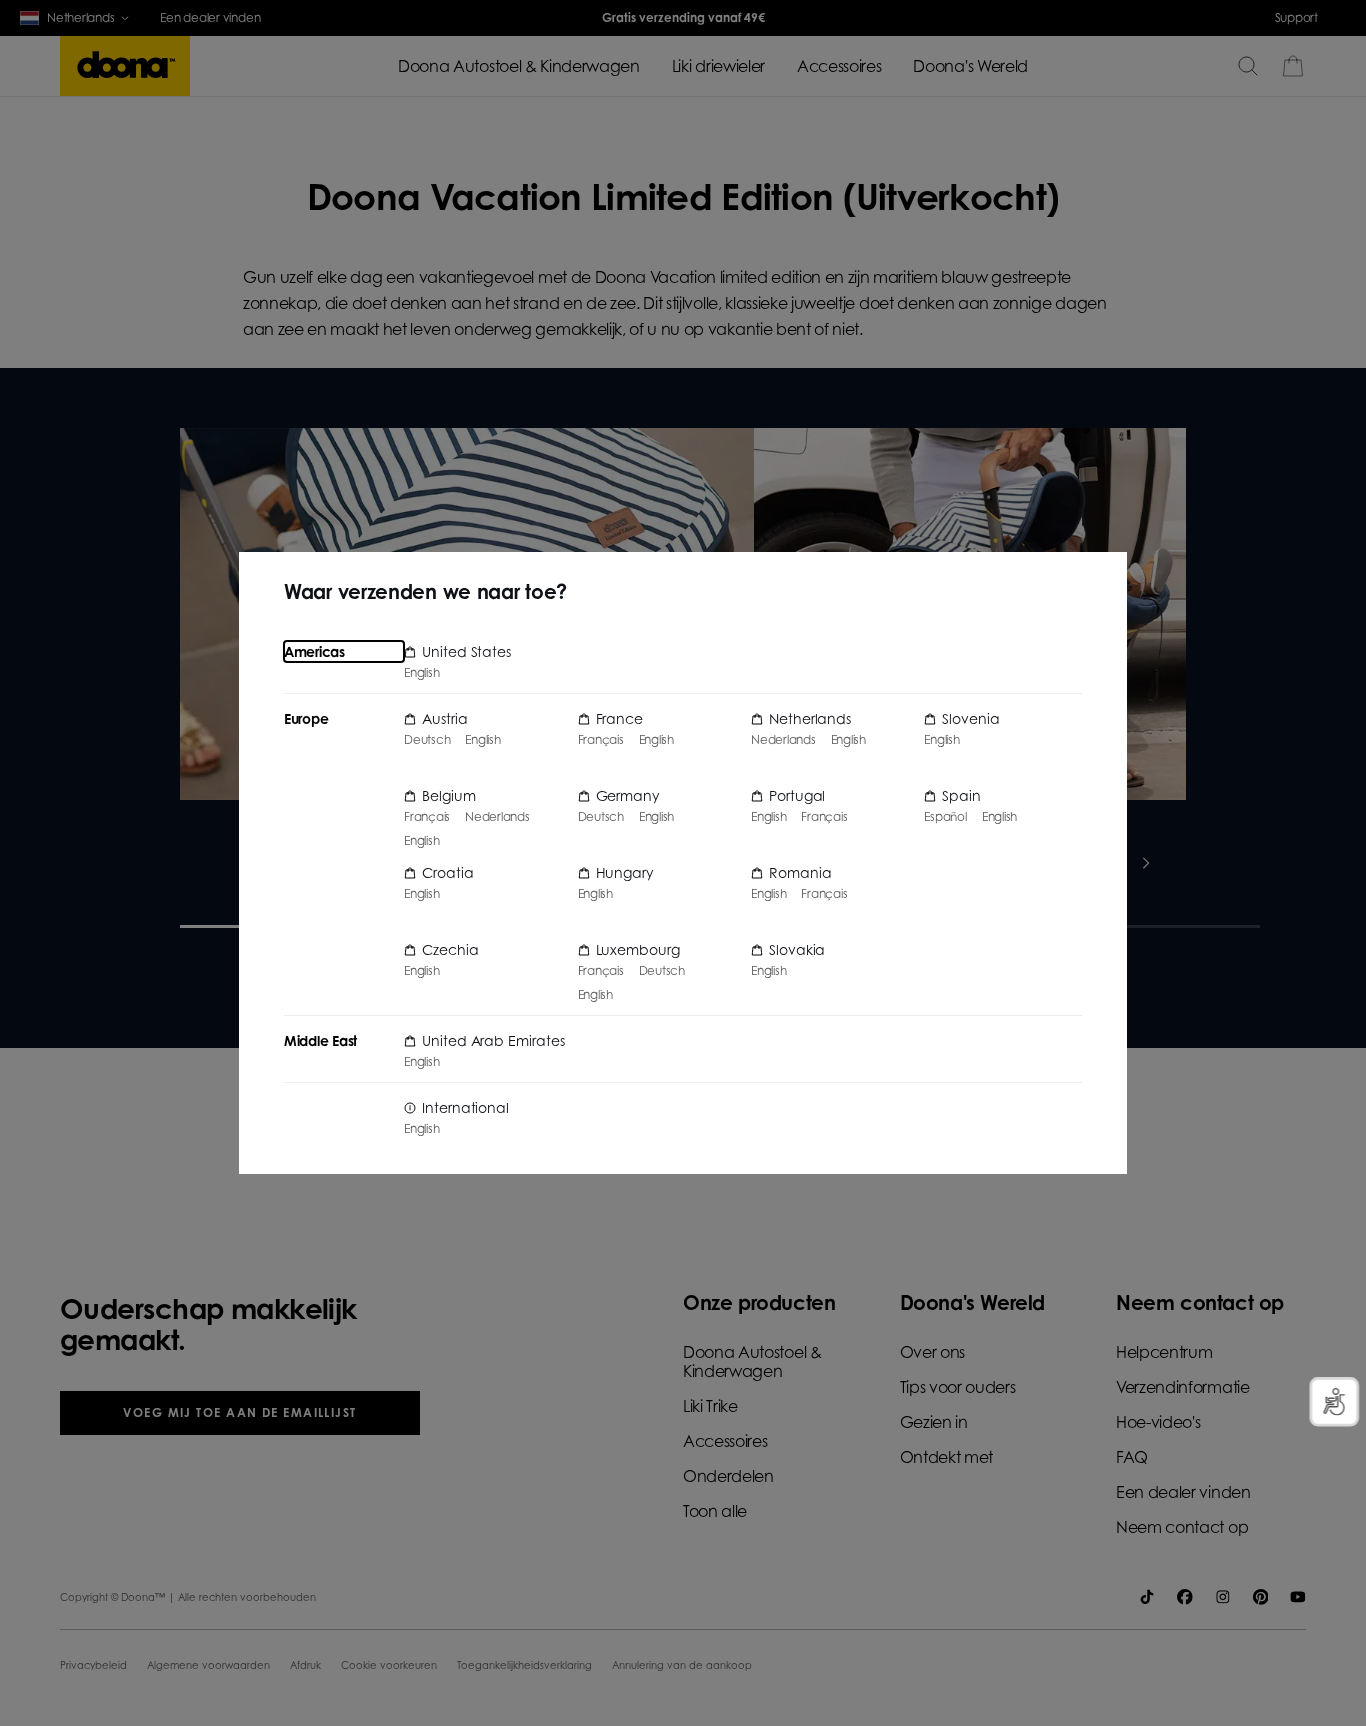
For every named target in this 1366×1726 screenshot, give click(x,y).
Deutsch (427, 740)
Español (945, 817)
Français (427, 817)
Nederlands (497, 817)
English (421, 673)
